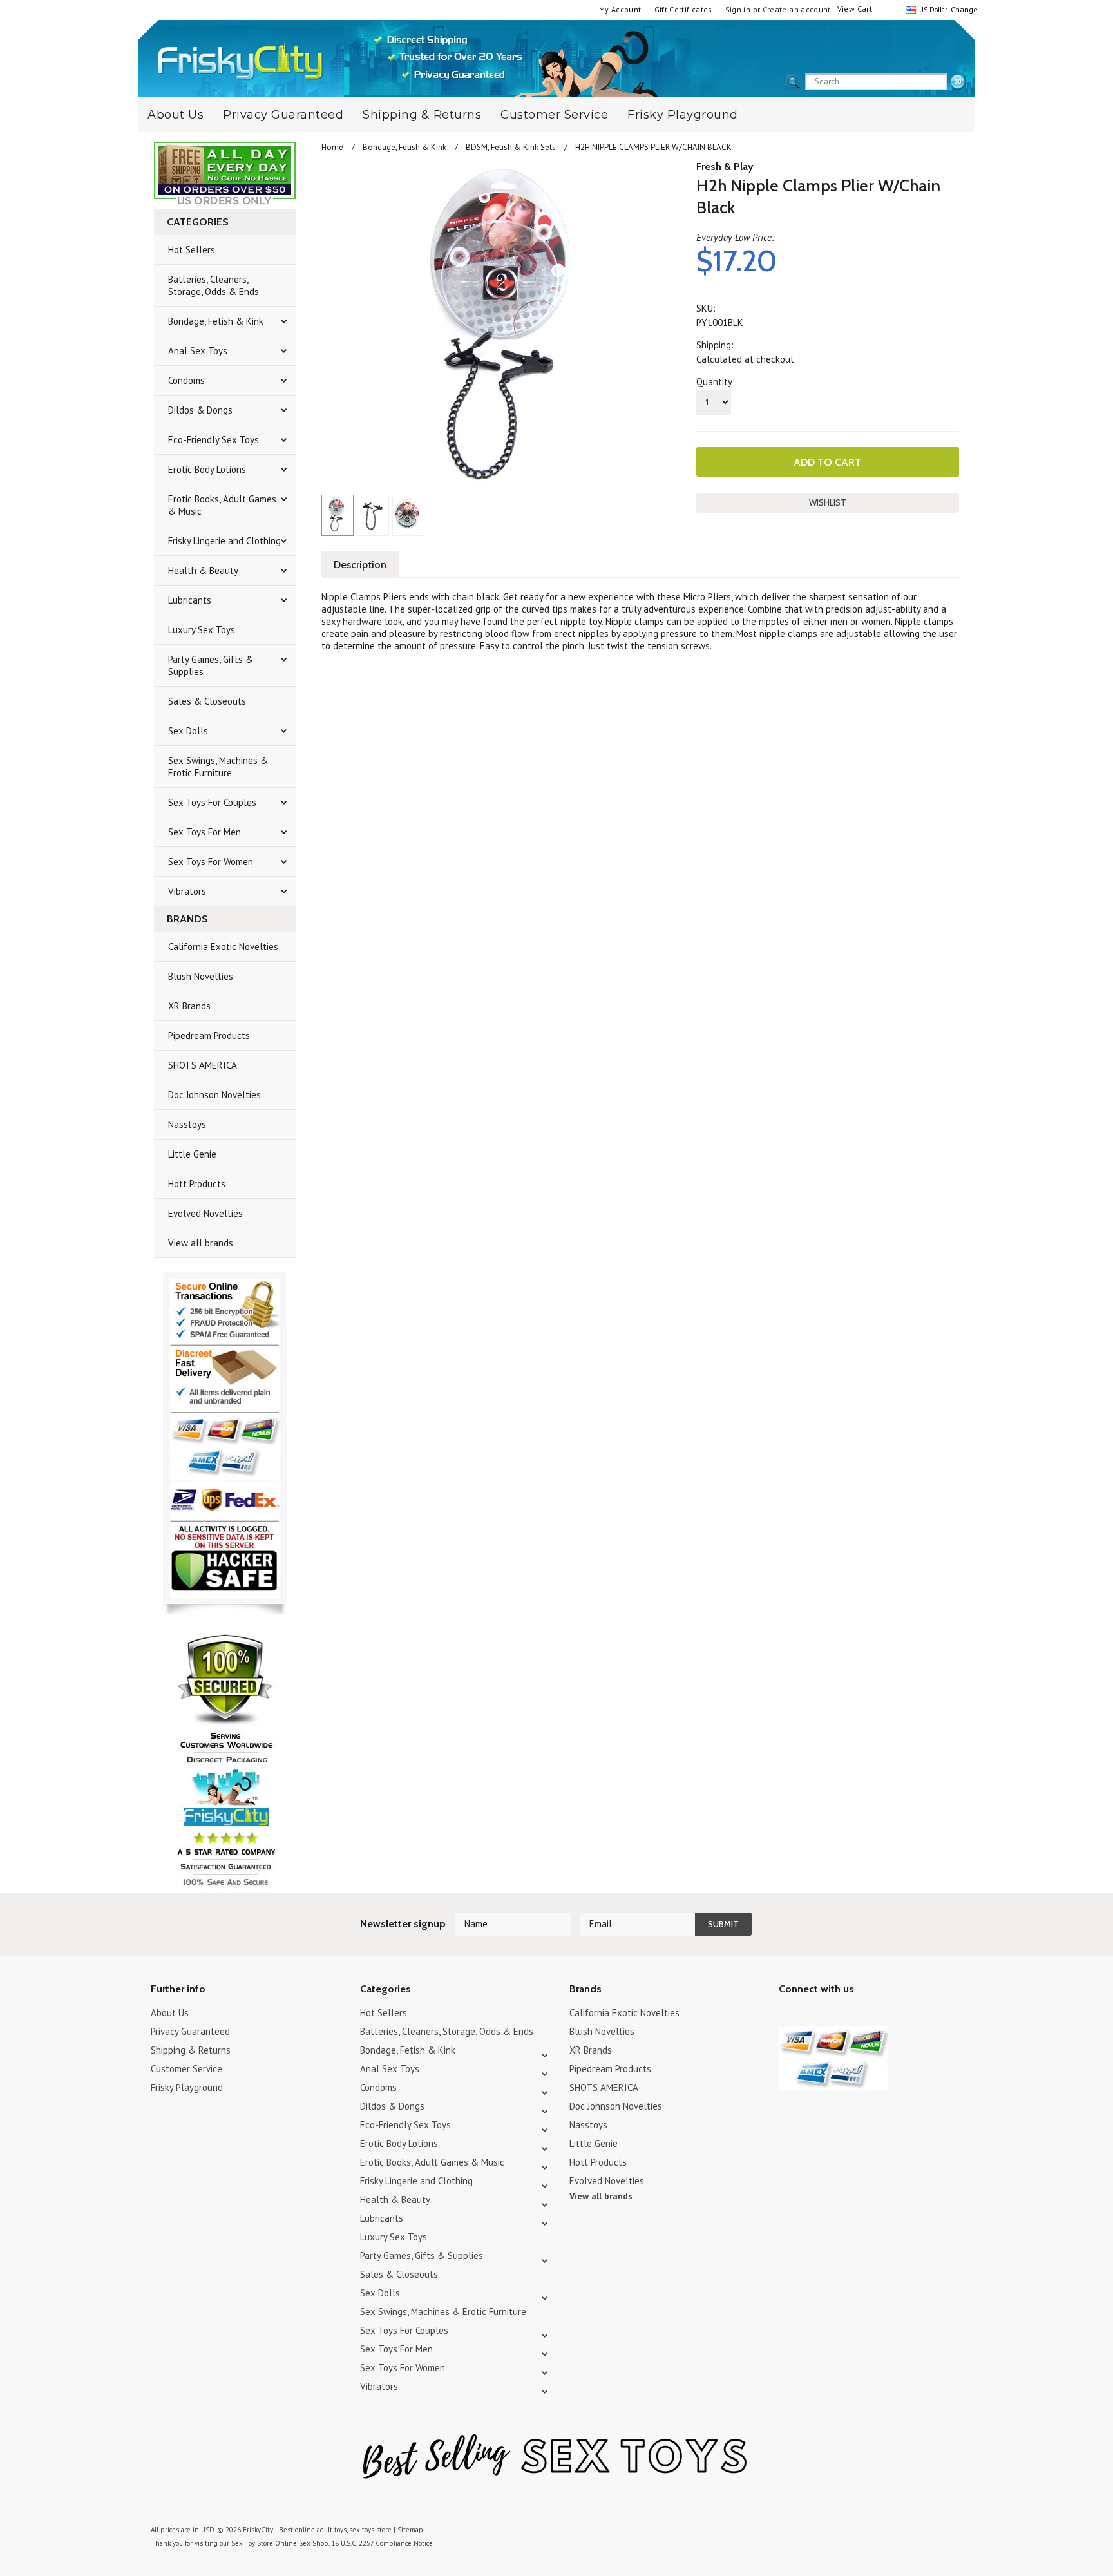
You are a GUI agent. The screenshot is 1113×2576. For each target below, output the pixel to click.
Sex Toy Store (252, 2543)
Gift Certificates (683, 9)
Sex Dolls (188, 731)
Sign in (738, 9)
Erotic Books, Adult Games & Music (222, 505)
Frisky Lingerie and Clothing (224, 541)
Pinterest (832, 2015)
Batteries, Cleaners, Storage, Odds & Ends (214, 285)
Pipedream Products (209, 1035)
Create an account (797, 9)
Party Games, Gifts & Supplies (211, 665)
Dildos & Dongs (200, 410)
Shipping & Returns (422, 115)
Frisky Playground (683, 115)
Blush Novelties (201, 976)
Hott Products (197, 1184)
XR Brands (189, 1006)
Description (360, 565)
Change (963, 9)
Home (332, 147)
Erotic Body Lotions (207, 469)
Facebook (854, 2015)
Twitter (787, 2015)
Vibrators (187, 891)
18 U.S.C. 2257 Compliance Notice (382, 2543)
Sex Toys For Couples (212, 802)
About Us (176, 115)
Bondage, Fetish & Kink (216, 321)
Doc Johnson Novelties (214, 1095)
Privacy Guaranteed (283, 115)
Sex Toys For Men (205, 832)
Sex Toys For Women (211, 862)
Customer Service (554, 115)
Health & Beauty (203, 570)
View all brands (201, 1243)
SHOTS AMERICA (203, 1065)
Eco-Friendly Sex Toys (214, 440)
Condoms (186, 380)
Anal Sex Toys (198, 351)
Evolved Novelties (205, 1213)
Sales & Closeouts (207, 701)
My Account (620, 9)
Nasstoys (187, 1124)
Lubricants (190, 600)
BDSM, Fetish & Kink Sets (511, 147)
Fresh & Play (725, 167)
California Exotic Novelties (223, 947)
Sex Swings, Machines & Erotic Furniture (218, 767)
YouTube (809, 2015)
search (958, 82)
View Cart (855, 9)
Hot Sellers (192, 250)
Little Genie (192, 1154)
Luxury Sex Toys (202, 630)
